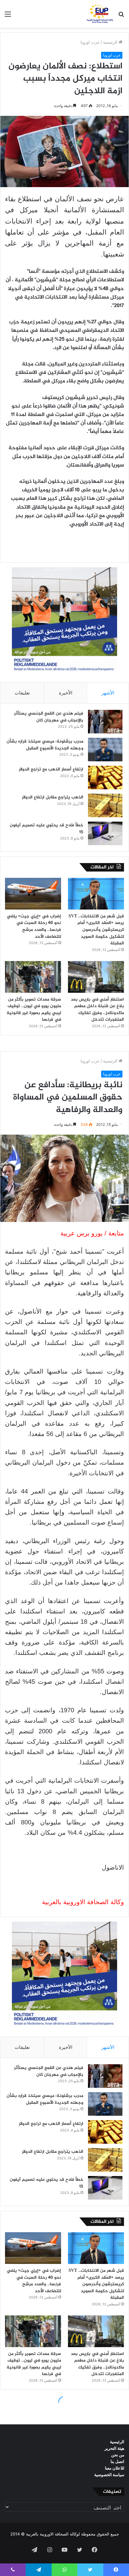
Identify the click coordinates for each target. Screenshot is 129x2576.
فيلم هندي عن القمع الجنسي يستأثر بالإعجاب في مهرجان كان (49, 717)
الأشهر (108, 693)
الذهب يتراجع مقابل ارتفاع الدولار (53, 797)
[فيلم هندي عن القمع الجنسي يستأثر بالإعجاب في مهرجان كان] (105, 722)
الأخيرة (66, 693)
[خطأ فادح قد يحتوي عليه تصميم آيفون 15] (105, 833)
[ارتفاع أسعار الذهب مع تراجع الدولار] (105, 778)
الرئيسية (111, 42)
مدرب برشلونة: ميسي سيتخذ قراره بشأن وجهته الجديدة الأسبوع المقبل (45, 745)
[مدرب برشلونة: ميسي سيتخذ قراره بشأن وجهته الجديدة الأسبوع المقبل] (105, 750)
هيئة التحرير (114, 2448)
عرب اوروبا (90, 42)
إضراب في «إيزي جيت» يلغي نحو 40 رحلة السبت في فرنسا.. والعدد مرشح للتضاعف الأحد (34, 926)
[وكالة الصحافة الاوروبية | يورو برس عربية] (99, 14)
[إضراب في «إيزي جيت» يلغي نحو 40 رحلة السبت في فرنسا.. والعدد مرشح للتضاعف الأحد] (33, 894)
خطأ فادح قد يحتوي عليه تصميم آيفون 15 (46, 829)
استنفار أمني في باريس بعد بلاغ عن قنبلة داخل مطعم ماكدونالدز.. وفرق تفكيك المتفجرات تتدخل (97, 1010)
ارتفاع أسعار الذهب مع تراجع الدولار (51, 769)
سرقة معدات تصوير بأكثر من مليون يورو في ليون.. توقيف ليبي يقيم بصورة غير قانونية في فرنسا (34, 1010)
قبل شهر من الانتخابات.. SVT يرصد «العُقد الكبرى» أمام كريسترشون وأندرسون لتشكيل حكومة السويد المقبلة (96, 930)
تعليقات (22, 693)
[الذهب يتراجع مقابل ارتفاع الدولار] (105, 805)
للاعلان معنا (115, 2468)
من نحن (118, 2455)
